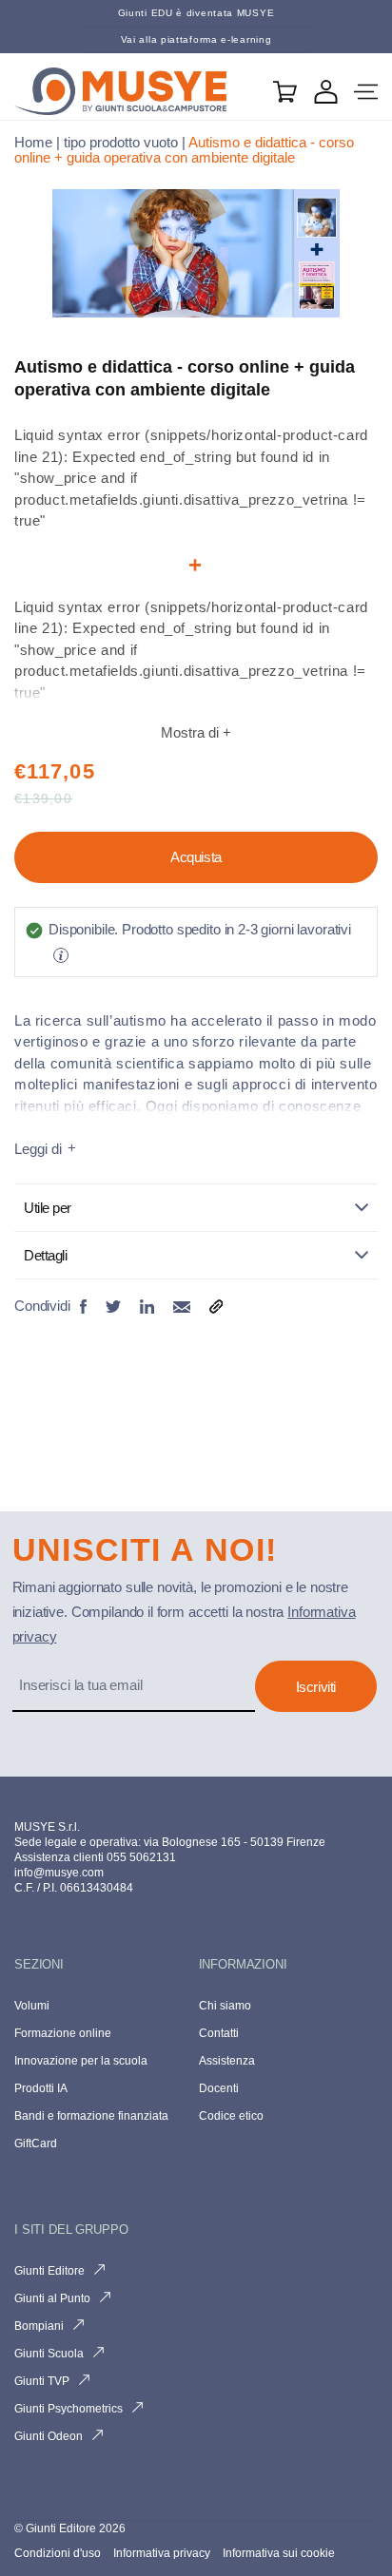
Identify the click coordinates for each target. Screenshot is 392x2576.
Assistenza (227, 2061)
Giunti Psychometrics (69, 2409)
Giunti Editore (49, 2271)
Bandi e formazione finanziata (91, 2116)
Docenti (219, 2088)
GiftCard (36, 2143)
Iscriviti (316, 1687)
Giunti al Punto (52, 2298)
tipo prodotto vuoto (121, 142)
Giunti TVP (42, 2381)
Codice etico (231, 2116)
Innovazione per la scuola (81, 2061)
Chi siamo (225, 2006)
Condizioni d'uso (59, 2553)
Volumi (32, 2006)
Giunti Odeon (49, 2436)
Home (33, 142)
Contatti (219, 2033)
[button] (366, 92)
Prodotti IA (41, 2088)
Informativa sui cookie (279, 2553)
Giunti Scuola (49, 2354)
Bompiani (39, 2326)
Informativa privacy (163, 2553)
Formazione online (63, 2033)
